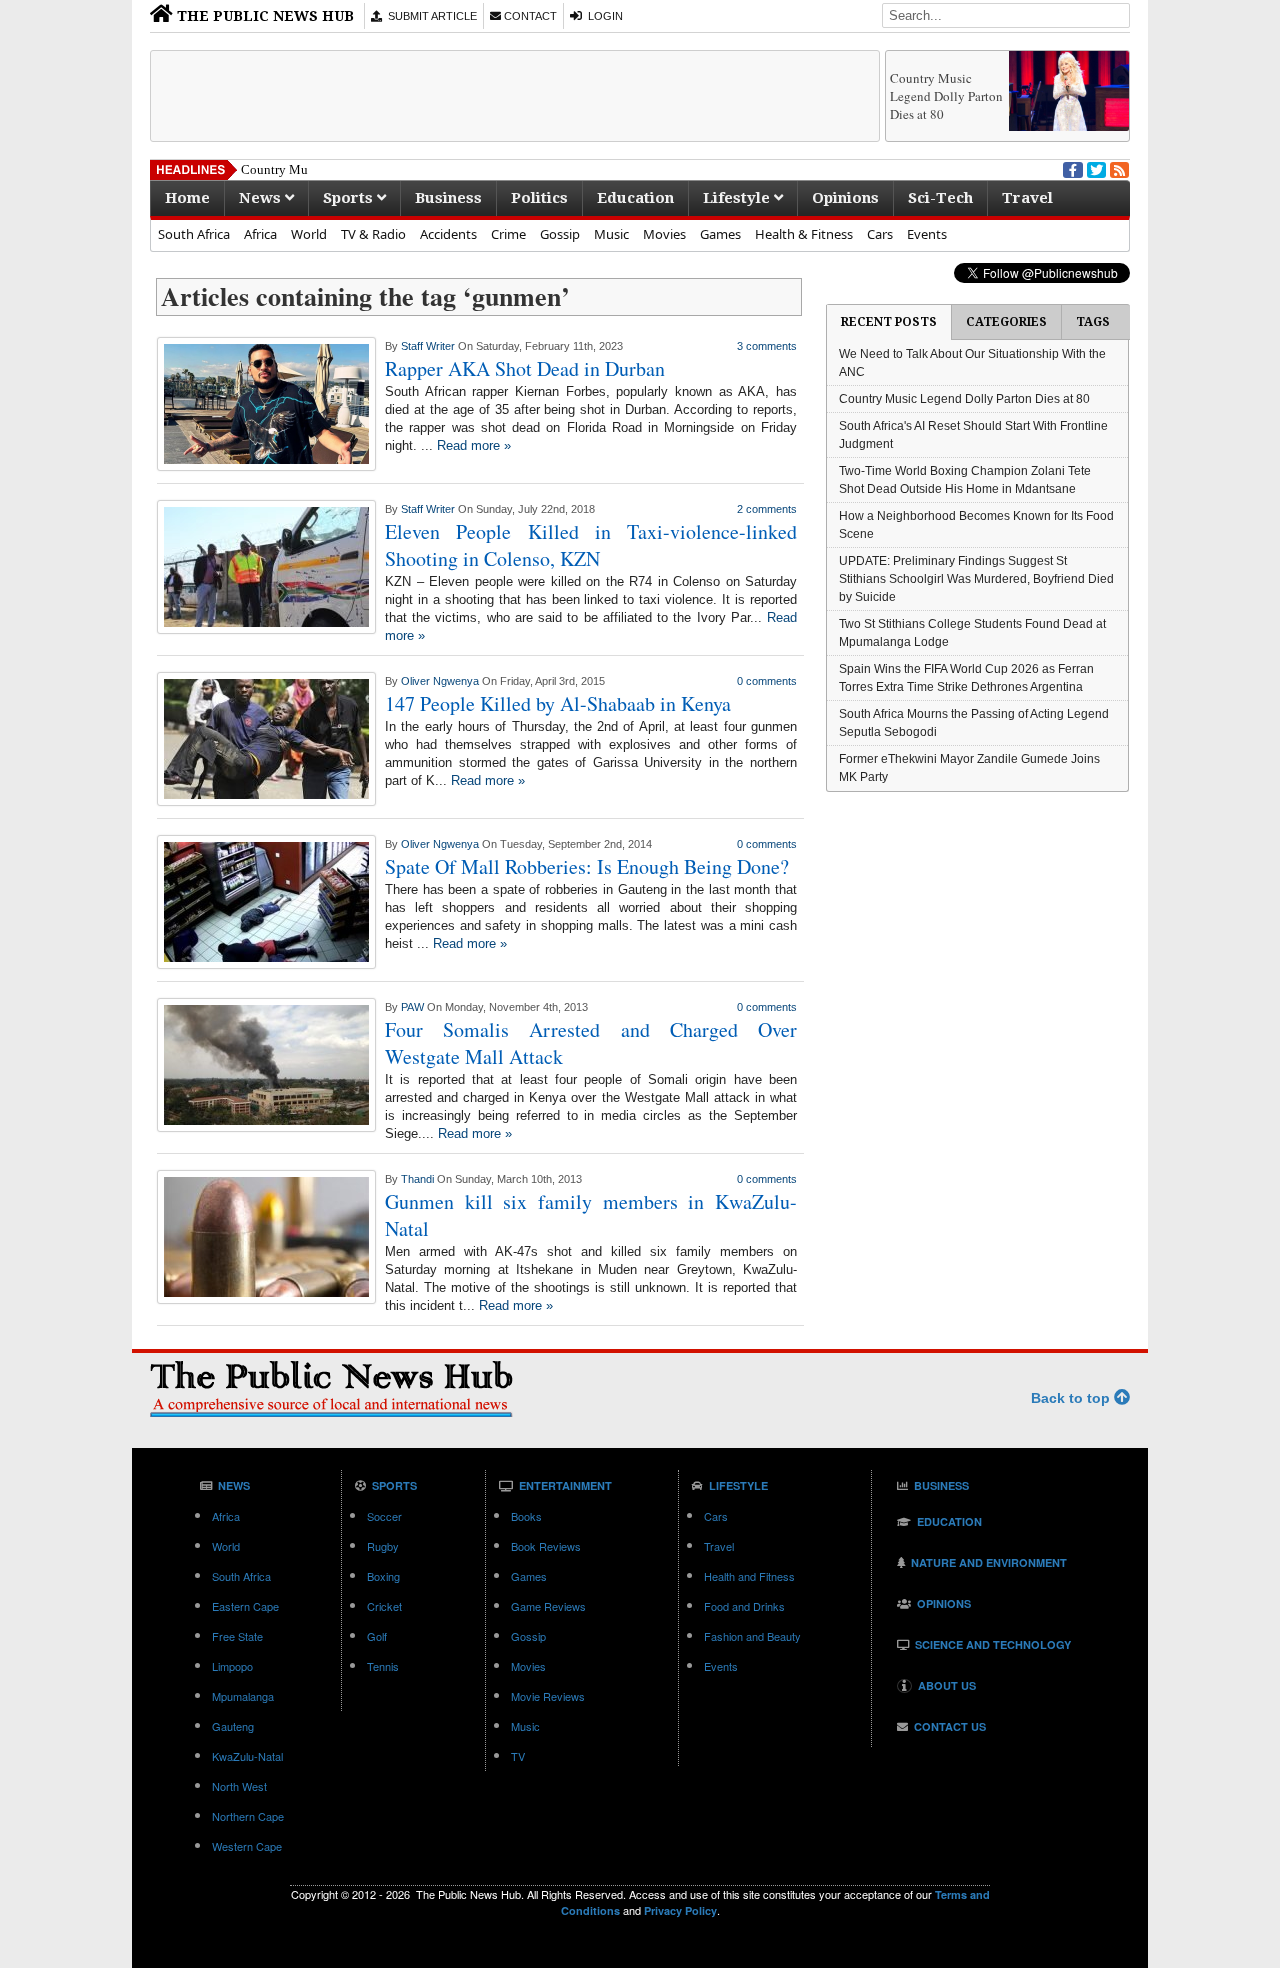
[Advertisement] (515, 96)
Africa (260, 234)
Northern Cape (248, 1816)
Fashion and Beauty (752, 1636)
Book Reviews (546, 1546)
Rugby (383, 1546)
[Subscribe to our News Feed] (1118, 168)
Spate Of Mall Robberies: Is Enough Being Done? (587, 866)
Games (720, 234)
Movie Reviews (548, 1696)
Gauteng (233, 1726)
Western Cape (247, 1846)
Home (187, 198)
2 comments (767, 509)
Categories (1006, 322)
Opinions (845, 198)
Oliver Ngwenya (440, 681)
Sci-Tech (940, 198)
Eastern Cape (245, 1606)
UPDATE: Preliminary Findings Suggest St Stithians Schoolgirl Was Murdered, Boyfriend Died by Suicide (976, 579)
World (309, 234)
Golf (377, 1636)
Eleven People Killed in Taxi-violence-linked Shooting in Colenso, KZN (591, 545)
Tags (1093, 322)
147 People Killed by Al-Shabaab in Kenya (558, 703)
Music (611, 234)
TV (518, 1756)
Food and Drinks (744, 1606)
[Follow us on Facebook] (1071, 168)
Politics (539, 198)
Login (602, 16)
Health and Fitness (749, 1576)
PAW (412, 1007)
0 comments (767, 681)
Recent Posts (889, 322)
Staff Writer (428, 346)
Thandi (417, 1179)
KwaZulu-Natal (247, 1756)
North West (239, 1786)
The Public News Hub (263, 16)
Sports (350, 198)
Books (526, 1516)
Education (635, 198)
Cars (880, 234)
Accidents (448, 234)
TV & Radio (373, 234)
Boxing (383, 1576)
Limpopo (232, 1666)
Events (927, 234)
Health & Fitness (804, 234)
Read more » (474, 445)
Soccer (384, 1516)
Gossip (560, 234)
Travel (1027, 198)
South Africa (194, 234)
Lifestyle (738, 198)
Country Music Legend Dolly (321, 169)
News (262, 198)
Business (448, 198)
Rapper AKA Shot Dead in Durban (525, 368)
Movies (664, 234)
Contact (529, 16)
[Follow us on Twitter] (1095, 168)
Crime (508, 234)
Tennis (383, 1666)
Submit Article (429, 16)
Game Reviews (548, 1606)
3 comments (767, 346)
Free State (237, 1636)
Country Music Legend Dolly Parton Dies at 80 (946, 96)
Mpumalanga (243, 1696)
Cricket (384, 1606)
